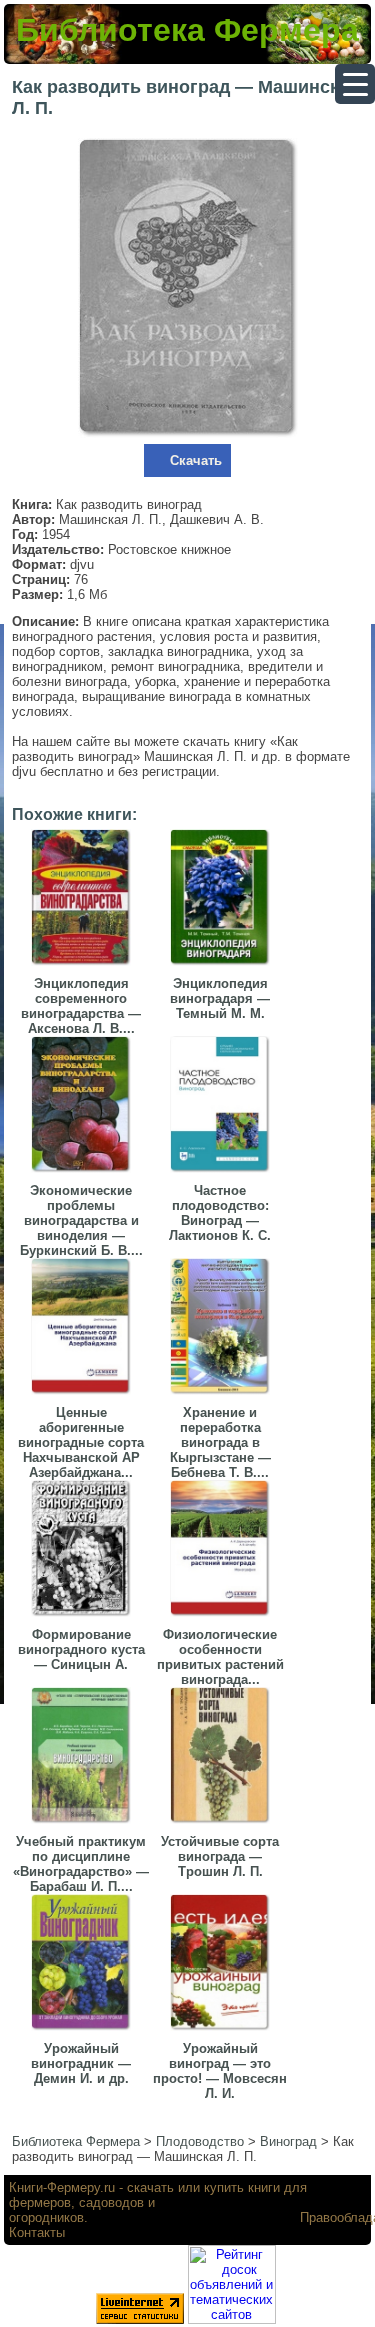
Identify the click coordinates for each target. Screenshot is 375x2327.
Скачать (196, 460)
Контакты (37, 2232)
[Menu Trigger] (355, 84)
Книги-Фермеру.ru (62, 2187)
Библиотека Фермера (187, 30)
